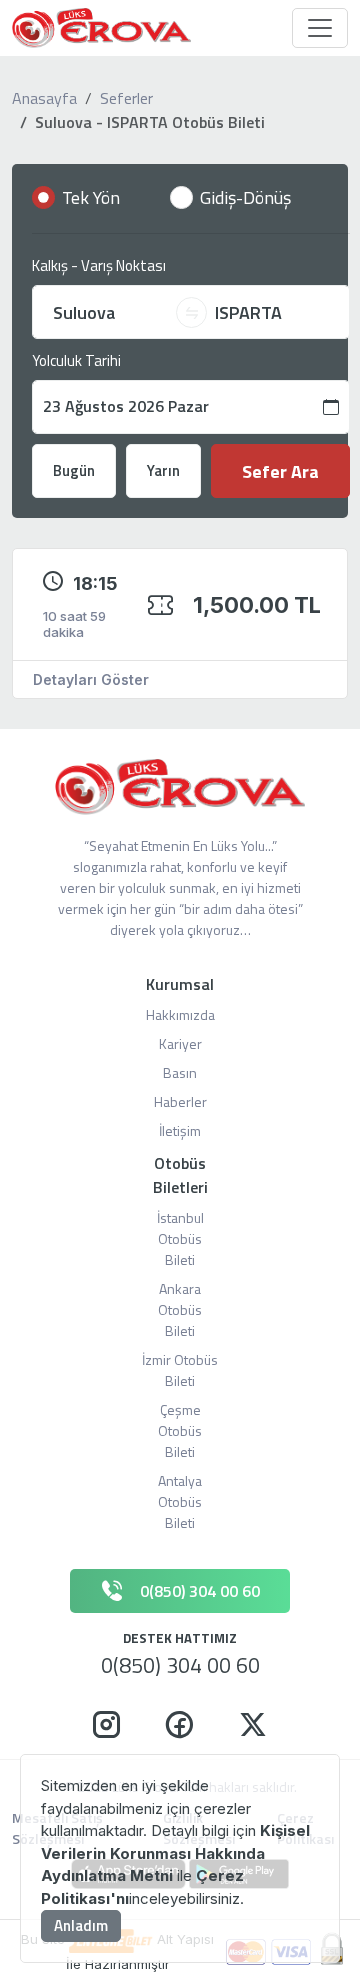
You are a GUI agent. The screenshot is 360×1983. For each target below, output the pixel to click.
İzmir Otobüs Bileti (180, 1370)
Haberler (180, 1101)
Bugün (74, 470)
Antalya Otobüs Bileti (180, 1501)
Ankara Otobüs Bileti (180, 1309)
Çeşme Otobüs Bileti (180, 1430)
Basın (180, 1072)
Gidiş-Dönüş (245, 197)
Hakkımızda (180, 1014)
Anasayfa (44, 98)
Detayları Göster (91, 679)
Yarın (163, 470)
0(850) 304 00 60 (180, 1665)
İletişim (180, 1130)
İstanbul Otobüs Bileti (180, 1238)
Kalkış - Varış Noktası (99, 265)
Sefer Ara (280, 471)
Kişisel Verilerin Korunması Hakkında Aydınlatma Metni (175, 1853)
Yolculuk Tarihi (76, 360)
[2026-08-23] (191, 407)
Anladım (81, 1925)
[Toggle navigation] (320, 28)
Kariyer (180, 1043)
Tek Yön (91, 197)
